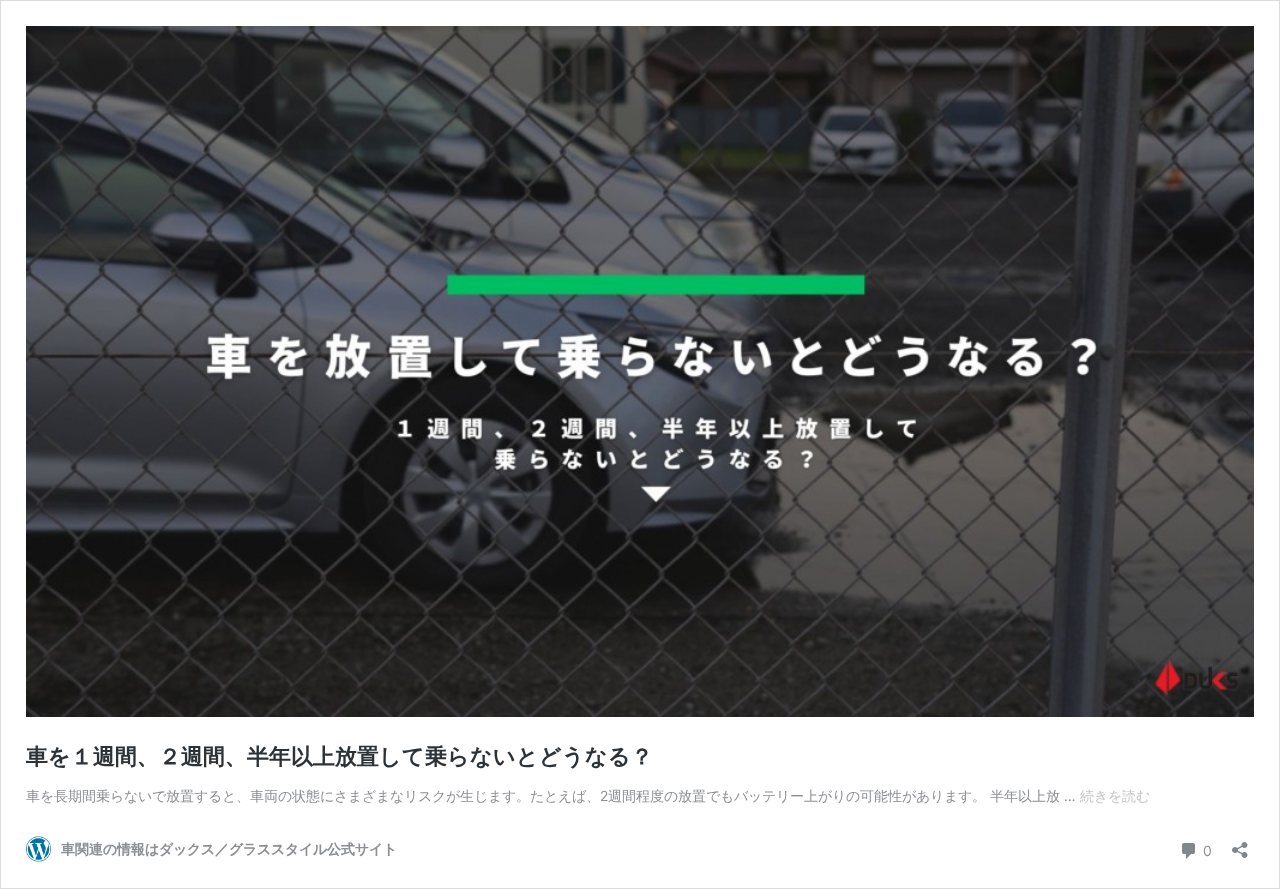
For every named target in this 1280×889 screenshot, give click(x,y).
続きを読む (1115, 795)
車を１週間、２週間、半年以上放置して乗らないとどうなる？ (339, 756)
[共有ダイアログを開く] (1240, 843)
